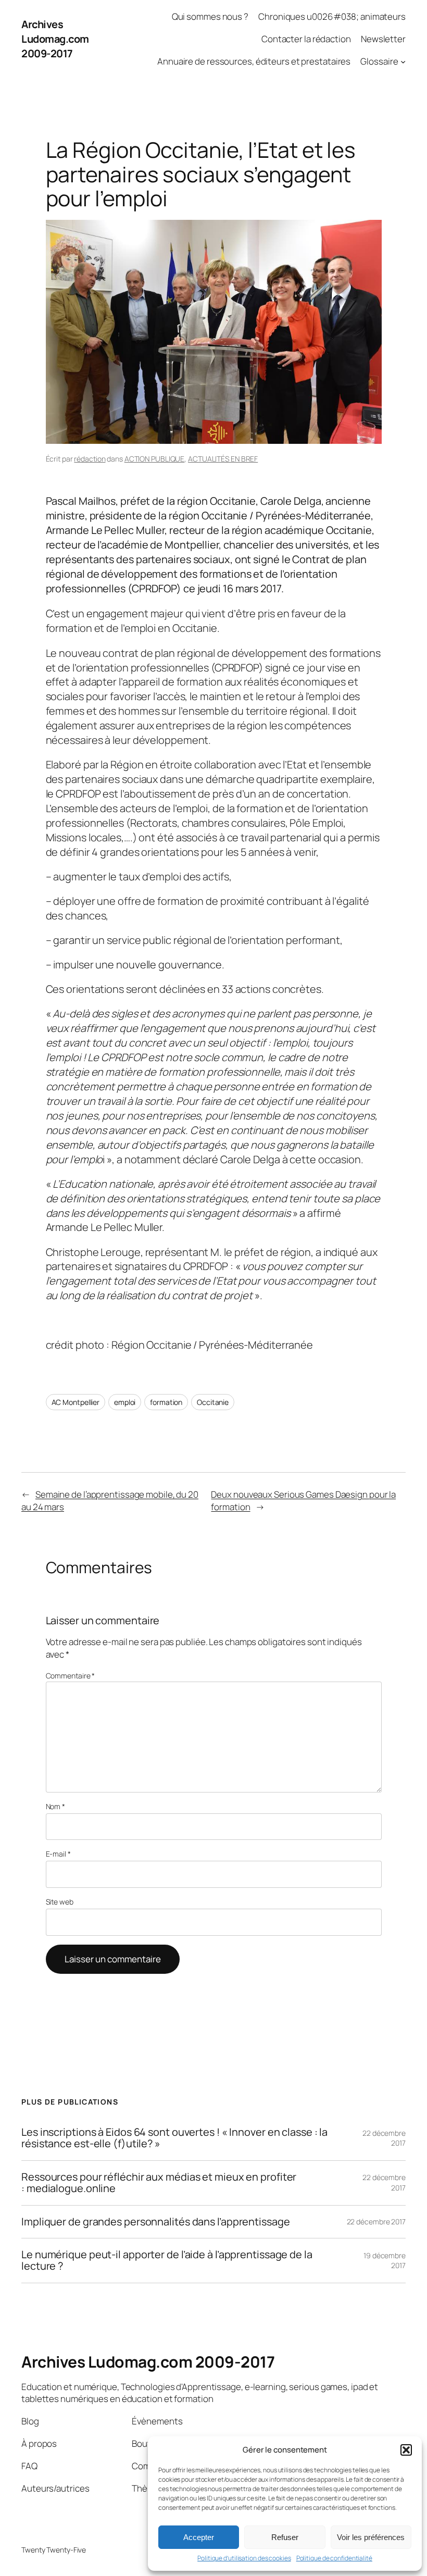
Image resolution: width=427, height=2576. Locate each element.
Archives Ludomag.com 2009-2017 (55, 39)
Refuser (285, 2537)
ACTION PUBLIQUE (155, 459)
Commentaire (71, 1676)
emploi (125, 1402)
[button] (406, 2450)
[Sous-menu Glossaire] (403, 61)
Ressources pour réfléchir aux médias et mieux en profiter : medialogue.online (159, 2183)
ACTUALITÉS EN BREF (223, 459)
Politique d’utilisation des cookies (244, 2558)
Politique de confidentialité (334, 2558)
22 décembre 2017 (376, 2222)
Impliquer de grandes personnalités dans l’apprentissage (156, 2222)
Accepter (199, 2537)
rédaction (90, 459)
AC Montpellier (76, 1402)
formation (166, 1402)
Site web (60, 1902)
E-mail (58, 1854)
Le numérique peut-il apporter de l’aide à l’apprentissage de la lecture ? (167, 2261)
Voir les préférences (371, 2537)
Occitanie (213, 1402)
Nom (56, 1806)
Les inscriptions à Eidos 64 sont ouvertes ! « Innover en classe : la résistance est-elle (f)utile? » (174, 2138)
